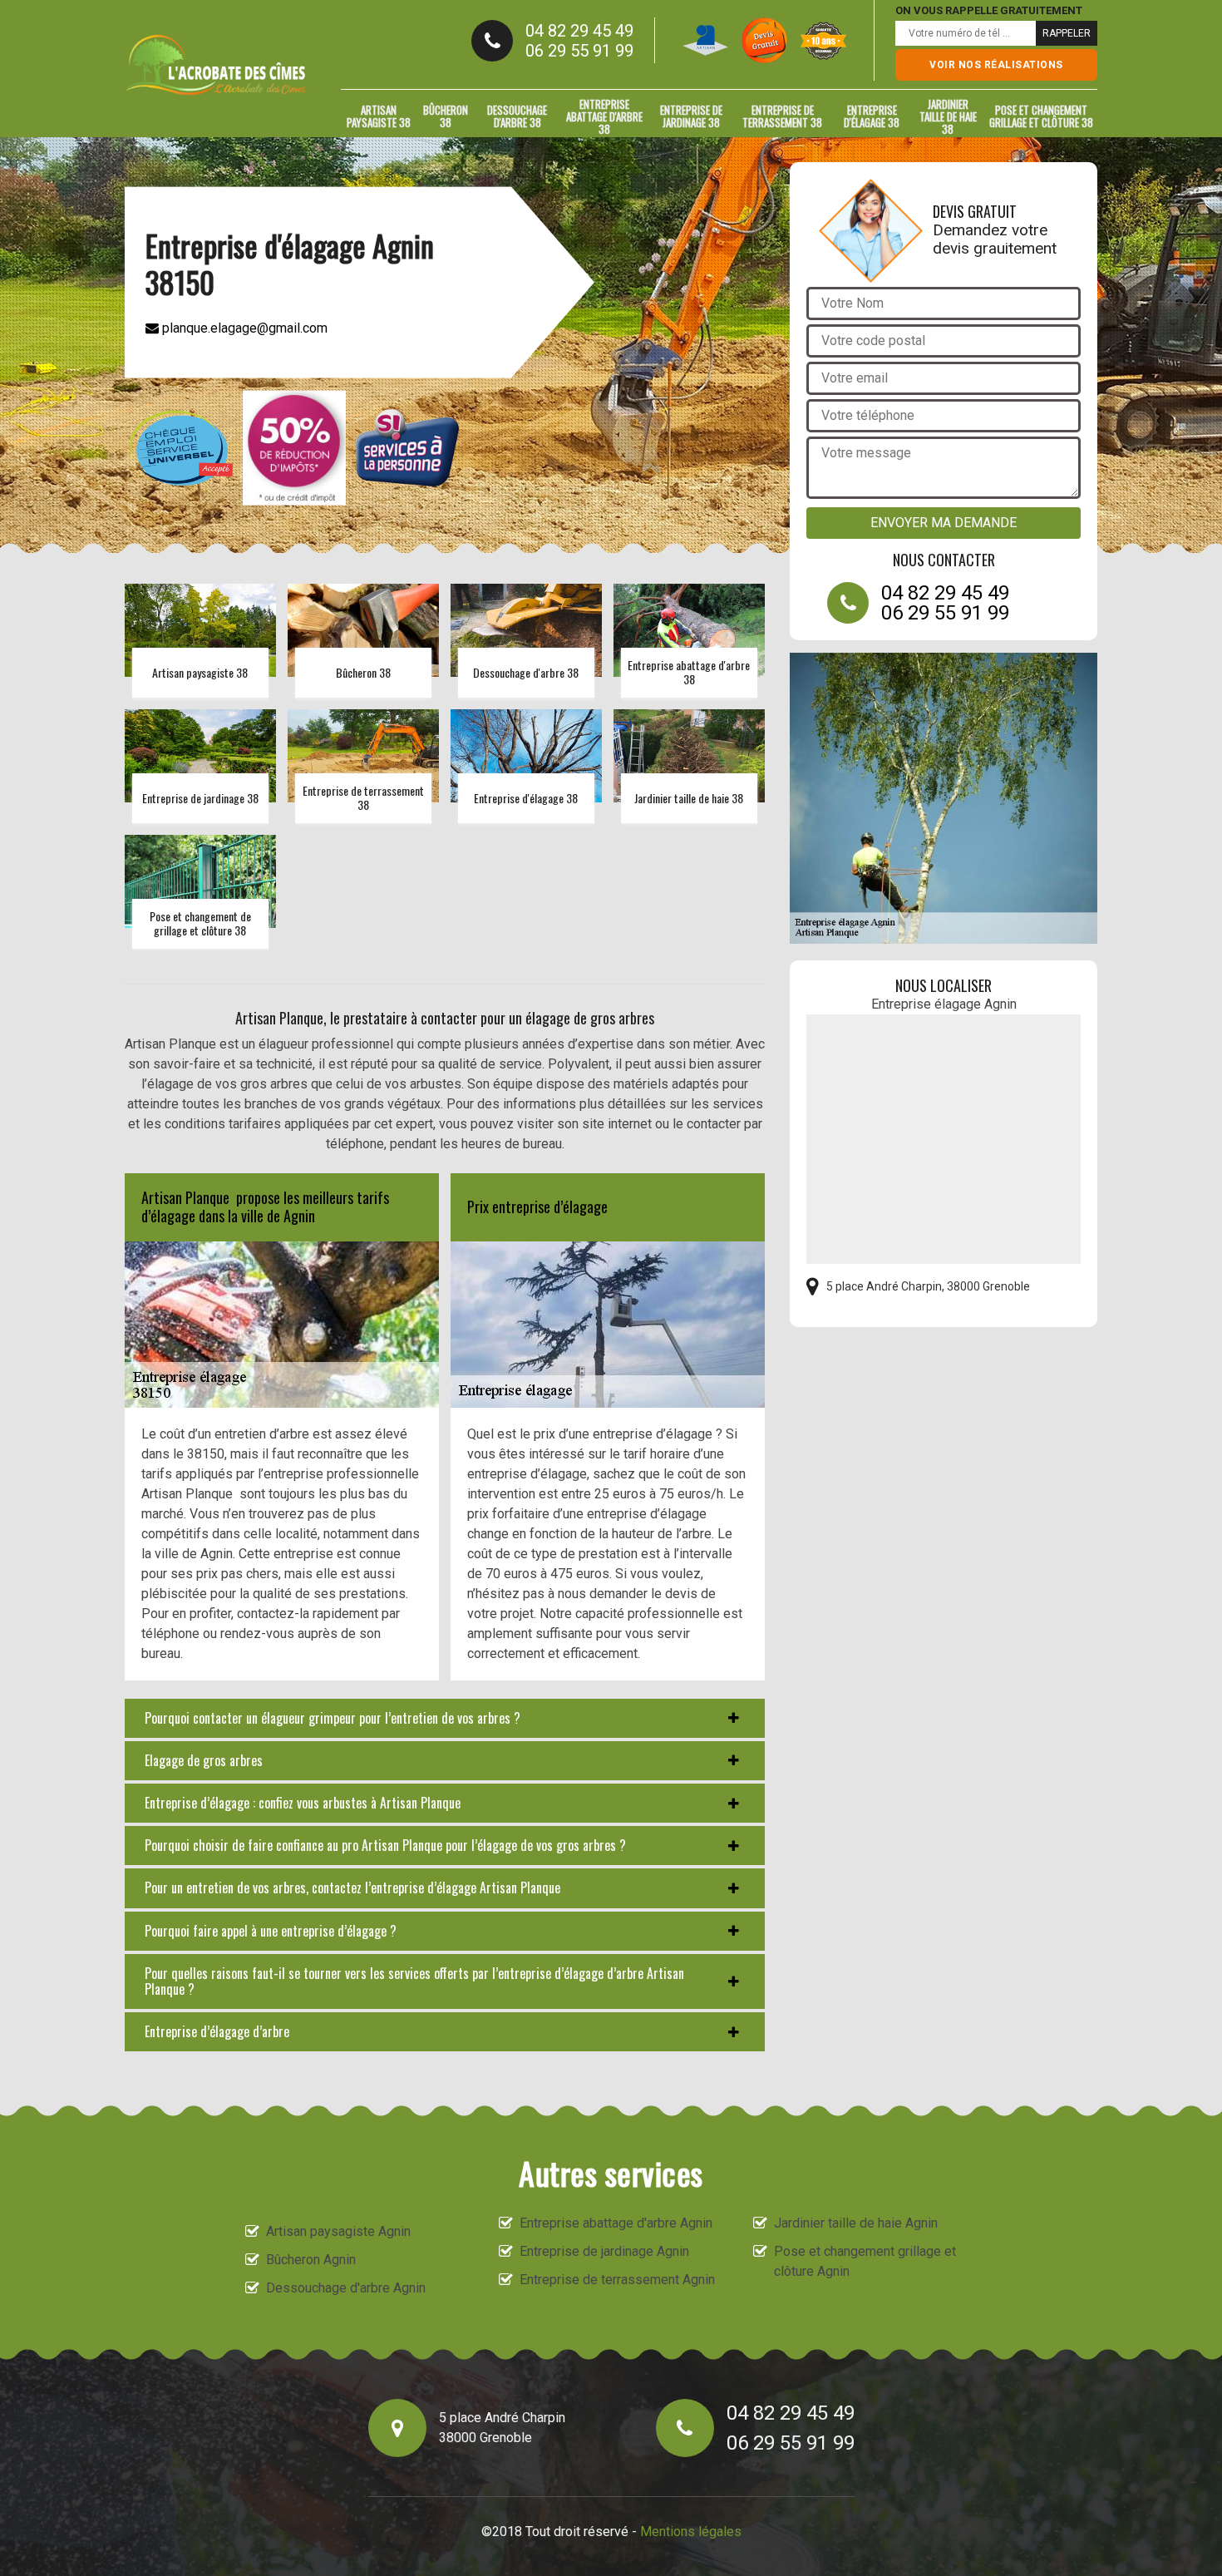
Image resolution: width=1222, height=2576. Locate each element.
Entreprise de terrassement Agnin (617, 2280)
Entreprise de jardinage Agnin (604, 2251)
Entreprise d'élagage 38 (872, 116)
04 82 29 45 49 (579, 31)
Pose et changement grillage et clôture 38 (1041, 116)
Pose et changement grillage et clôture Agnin (865, 2261)
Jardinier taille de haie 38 (948, 116)
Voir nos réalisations (996, 65)
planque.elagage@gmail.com (243, 327)
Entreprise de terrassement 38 (782, 116)
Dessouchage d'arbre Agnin (346, 2288)
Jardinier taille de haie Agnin (856, 2223)
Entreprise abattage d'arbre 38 (604, 116)
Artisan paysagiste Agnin (338, 2231)
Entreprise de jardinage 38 (691, 116)
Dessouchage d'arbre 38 (517, 116)
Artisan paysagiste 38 (379, 116)
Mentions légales (691, 2532)
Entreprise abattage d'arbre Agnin (616, 2223)
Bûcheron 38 (446, 116)
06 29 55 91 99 (579, 51)
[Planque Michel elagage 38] (216, 65)
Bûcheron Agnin (311, 2260)
